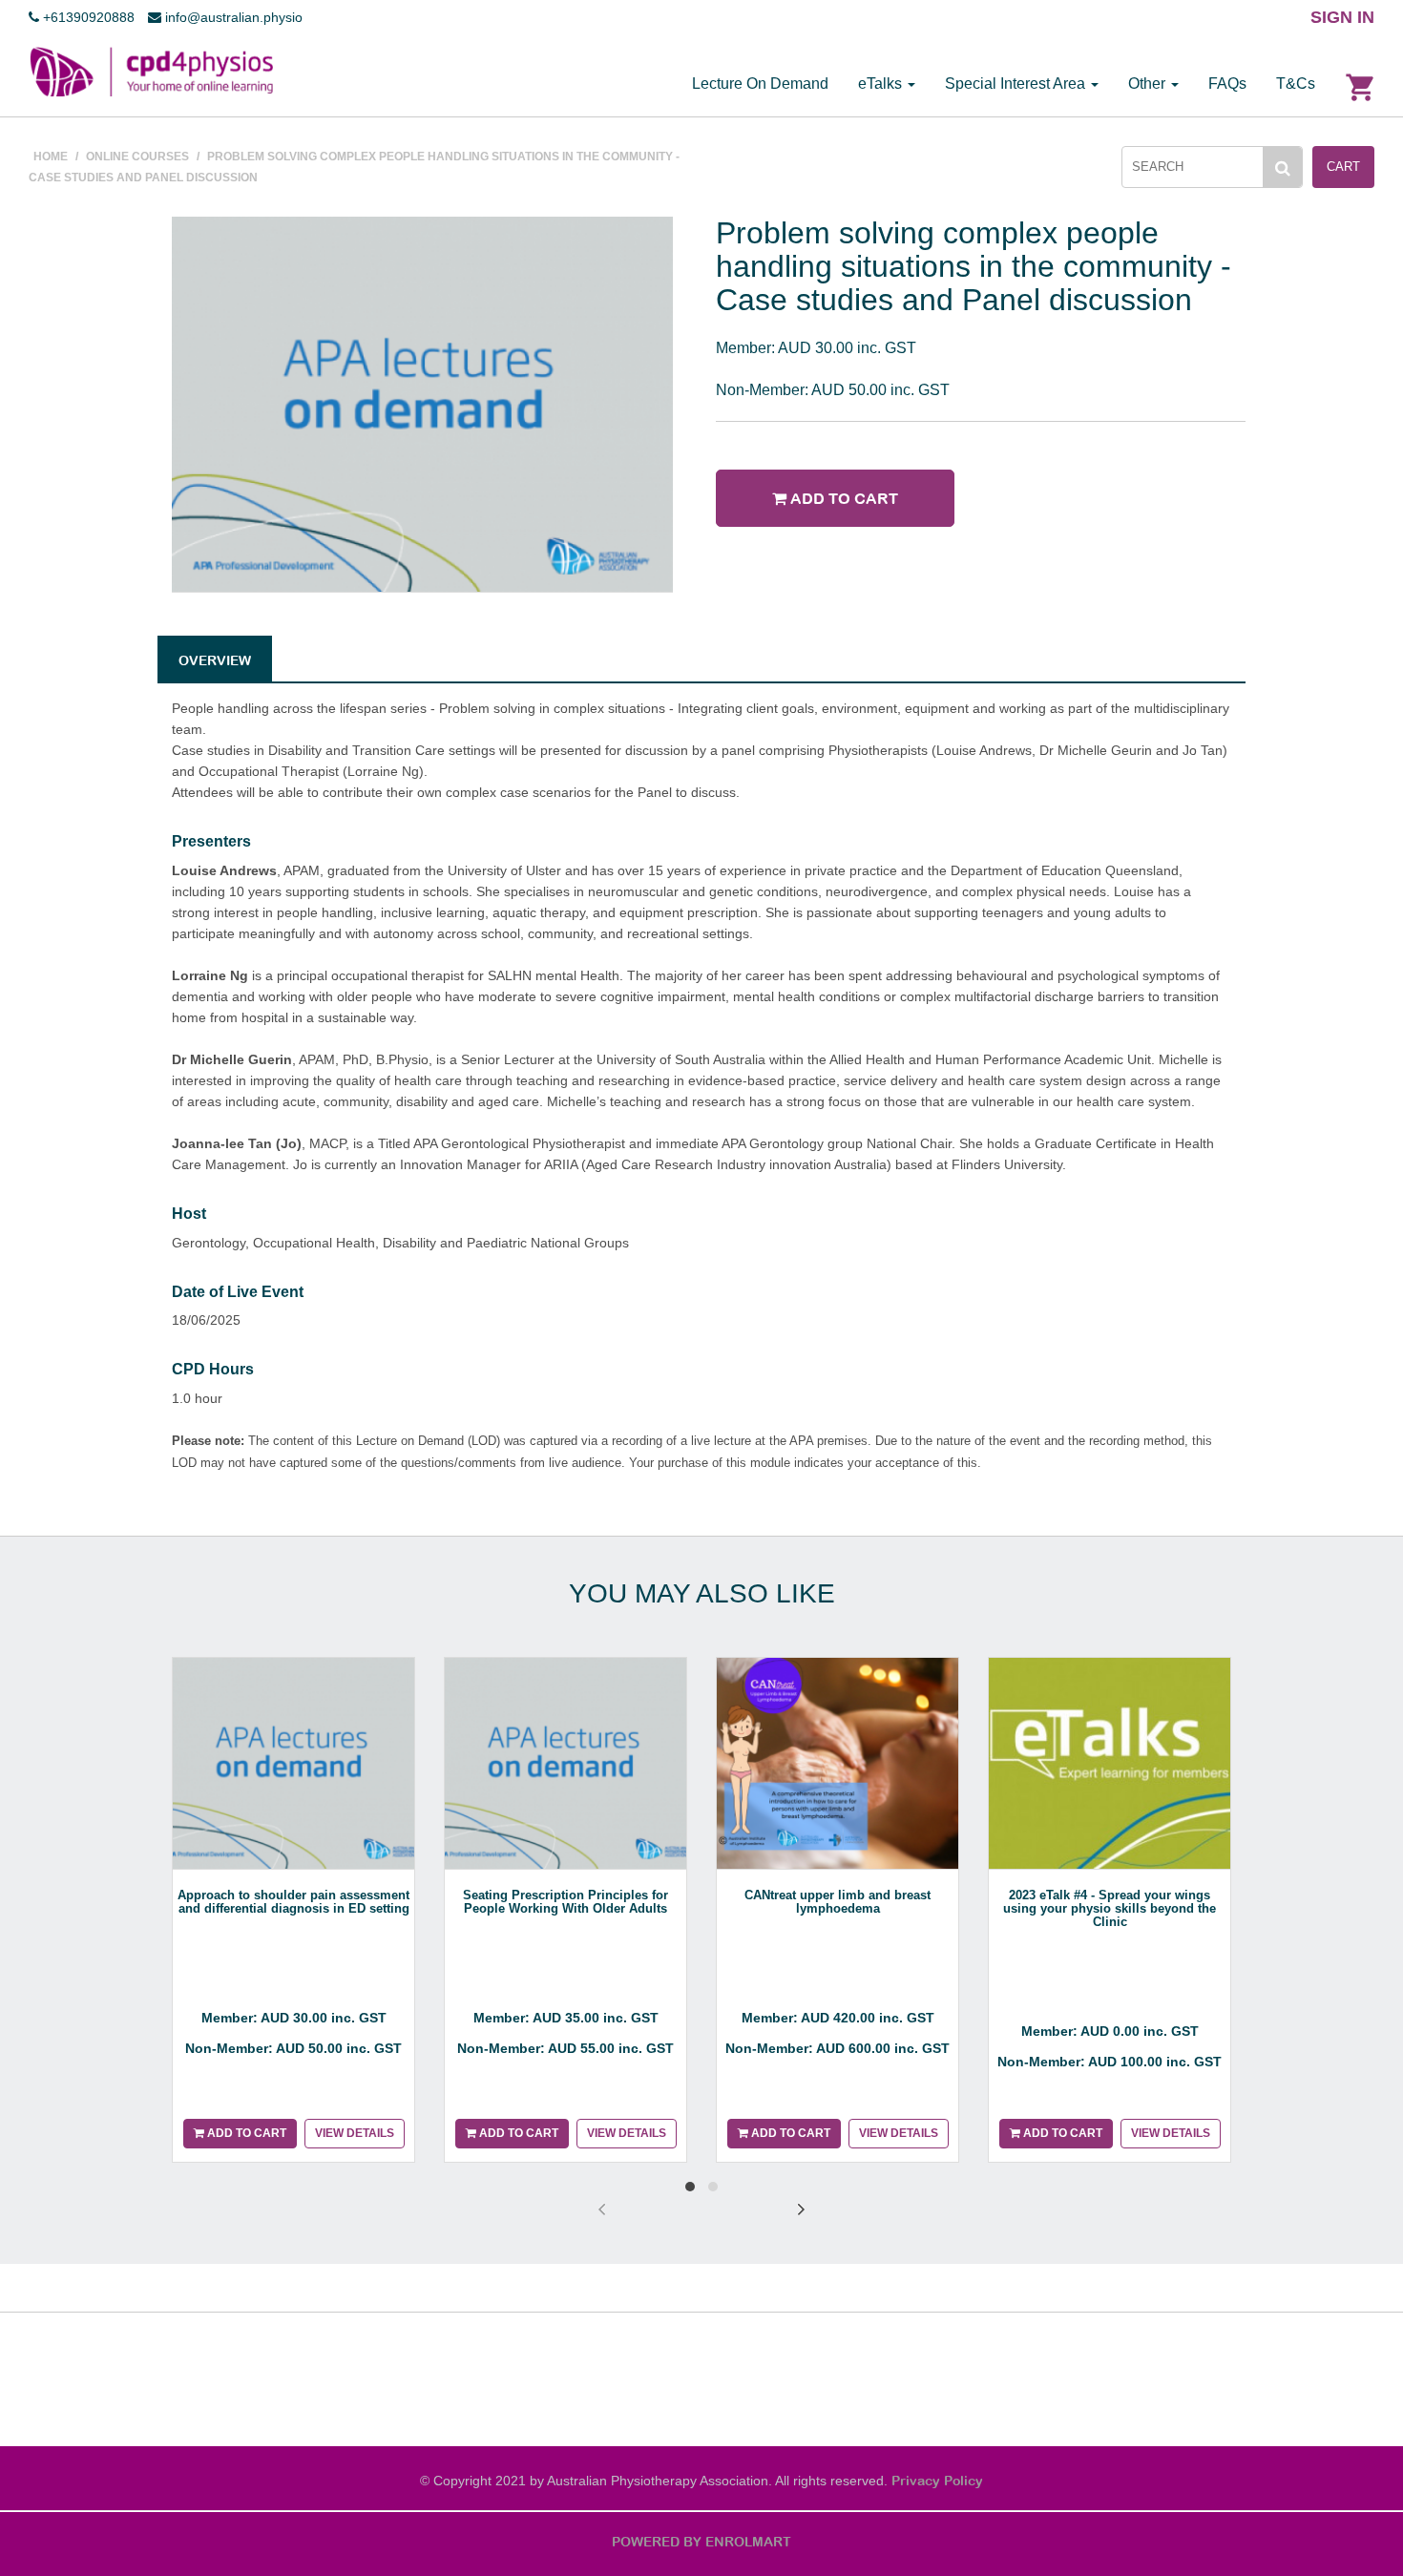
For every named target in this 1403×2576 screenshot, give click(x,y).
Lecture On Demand (760, 84)
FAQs (1227, 84)
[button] (690, 2187)
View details (355, 2133)
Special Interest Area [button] (1017, 84)
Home (51, 157)
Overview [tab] (215, 660)
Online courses (137, 157)
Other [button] (1149, 84)
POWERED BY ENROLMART (701, 2542)
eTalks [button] (882, 84)
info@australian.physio (232, 17)
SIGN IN (1342, 17)
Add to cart (842, 498)
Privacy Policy (937, 2481)
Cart (1343, 167)
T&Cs (1296, 84)
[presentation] (602, 2209)
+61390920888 (87, 17)
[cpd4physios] (151, 71)
